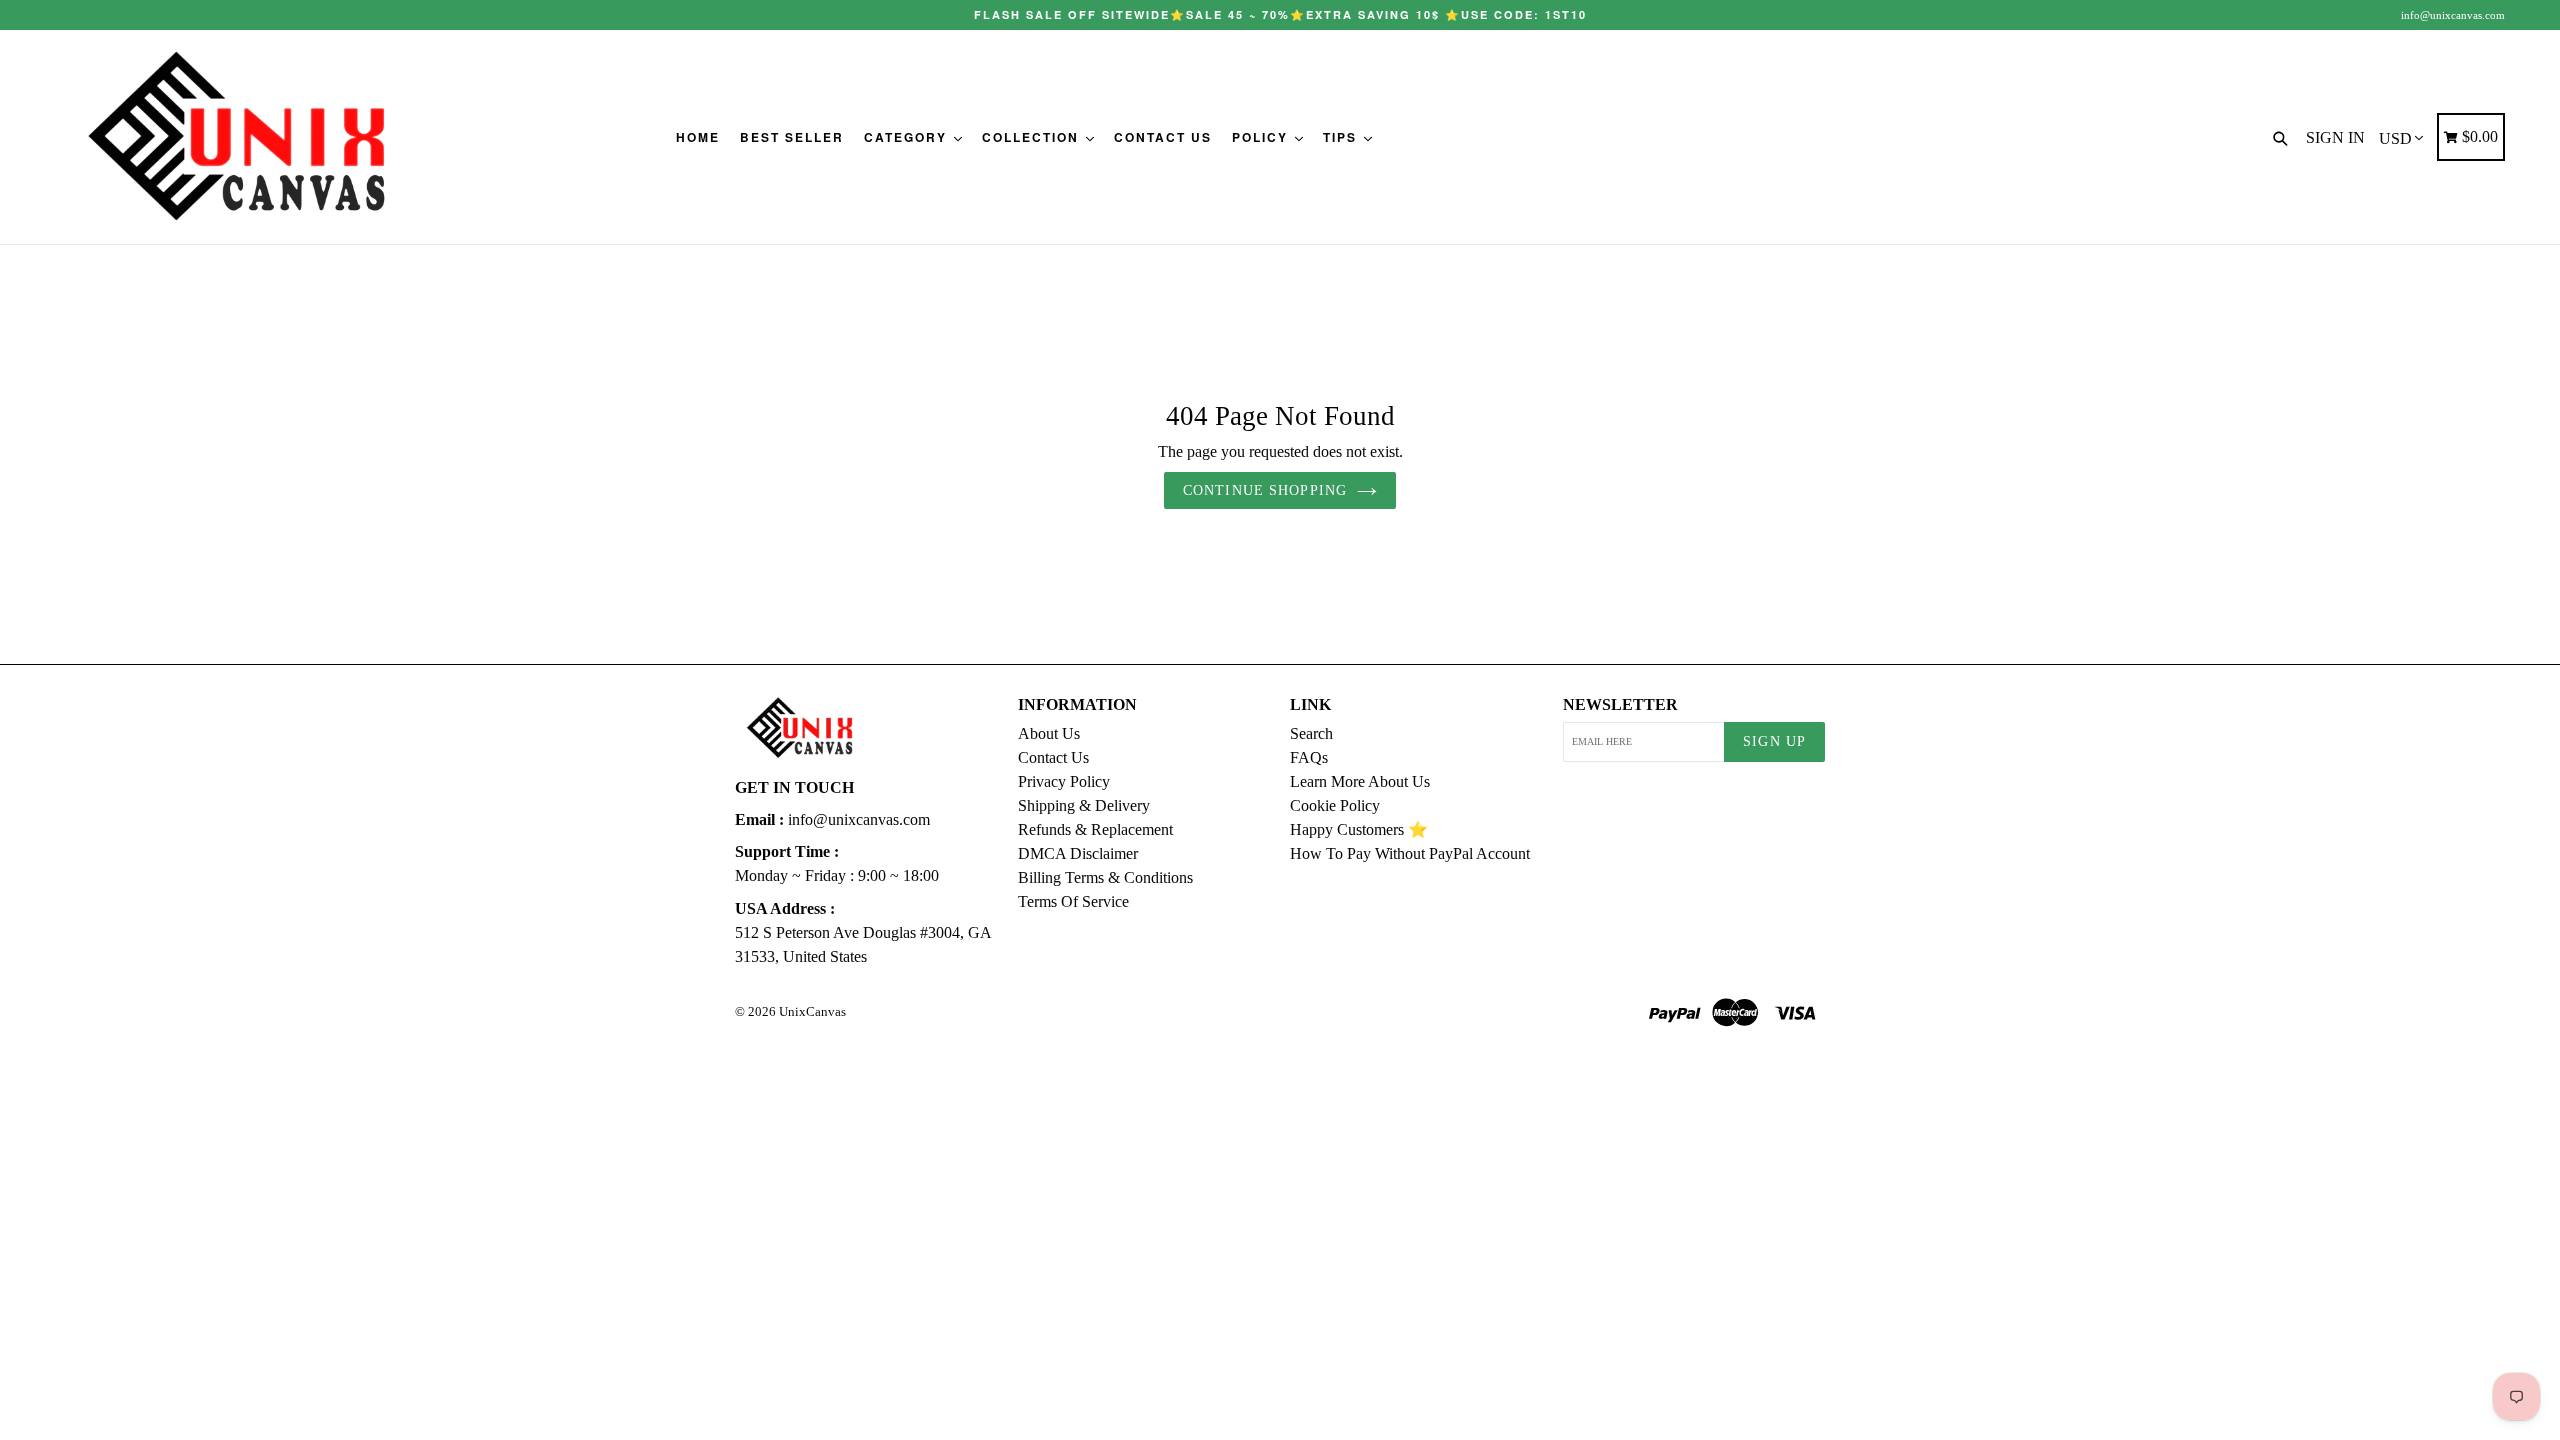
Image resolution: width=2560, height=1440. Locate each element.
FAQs (1309, 757)
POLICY (1262, 137)
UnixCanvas (812, 1011)
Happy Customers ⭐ (1359, 829)
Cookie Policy (1335, 805)
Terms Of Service (1073, 901)
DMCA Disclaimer (1078, 853)
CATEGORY (908, 137)
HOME (698, 137)
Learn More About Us (1360, 781)
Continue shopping (1265, 490)
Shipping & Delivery (1084, 805)
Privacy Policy (1064, 781)
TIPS (1342, 137)
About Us (1049, 733)
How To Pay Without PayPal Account (1410, 853)
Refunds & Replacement (1095, 829)
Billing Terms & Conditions (1105, 877)
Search (1311, 733)
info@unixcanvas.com (2453, 15)
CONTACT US (1163, 137)
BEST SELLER (792, 137)
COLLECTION (1033, 137)
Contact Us (1053, 757)
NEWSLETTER (1620, 704)
